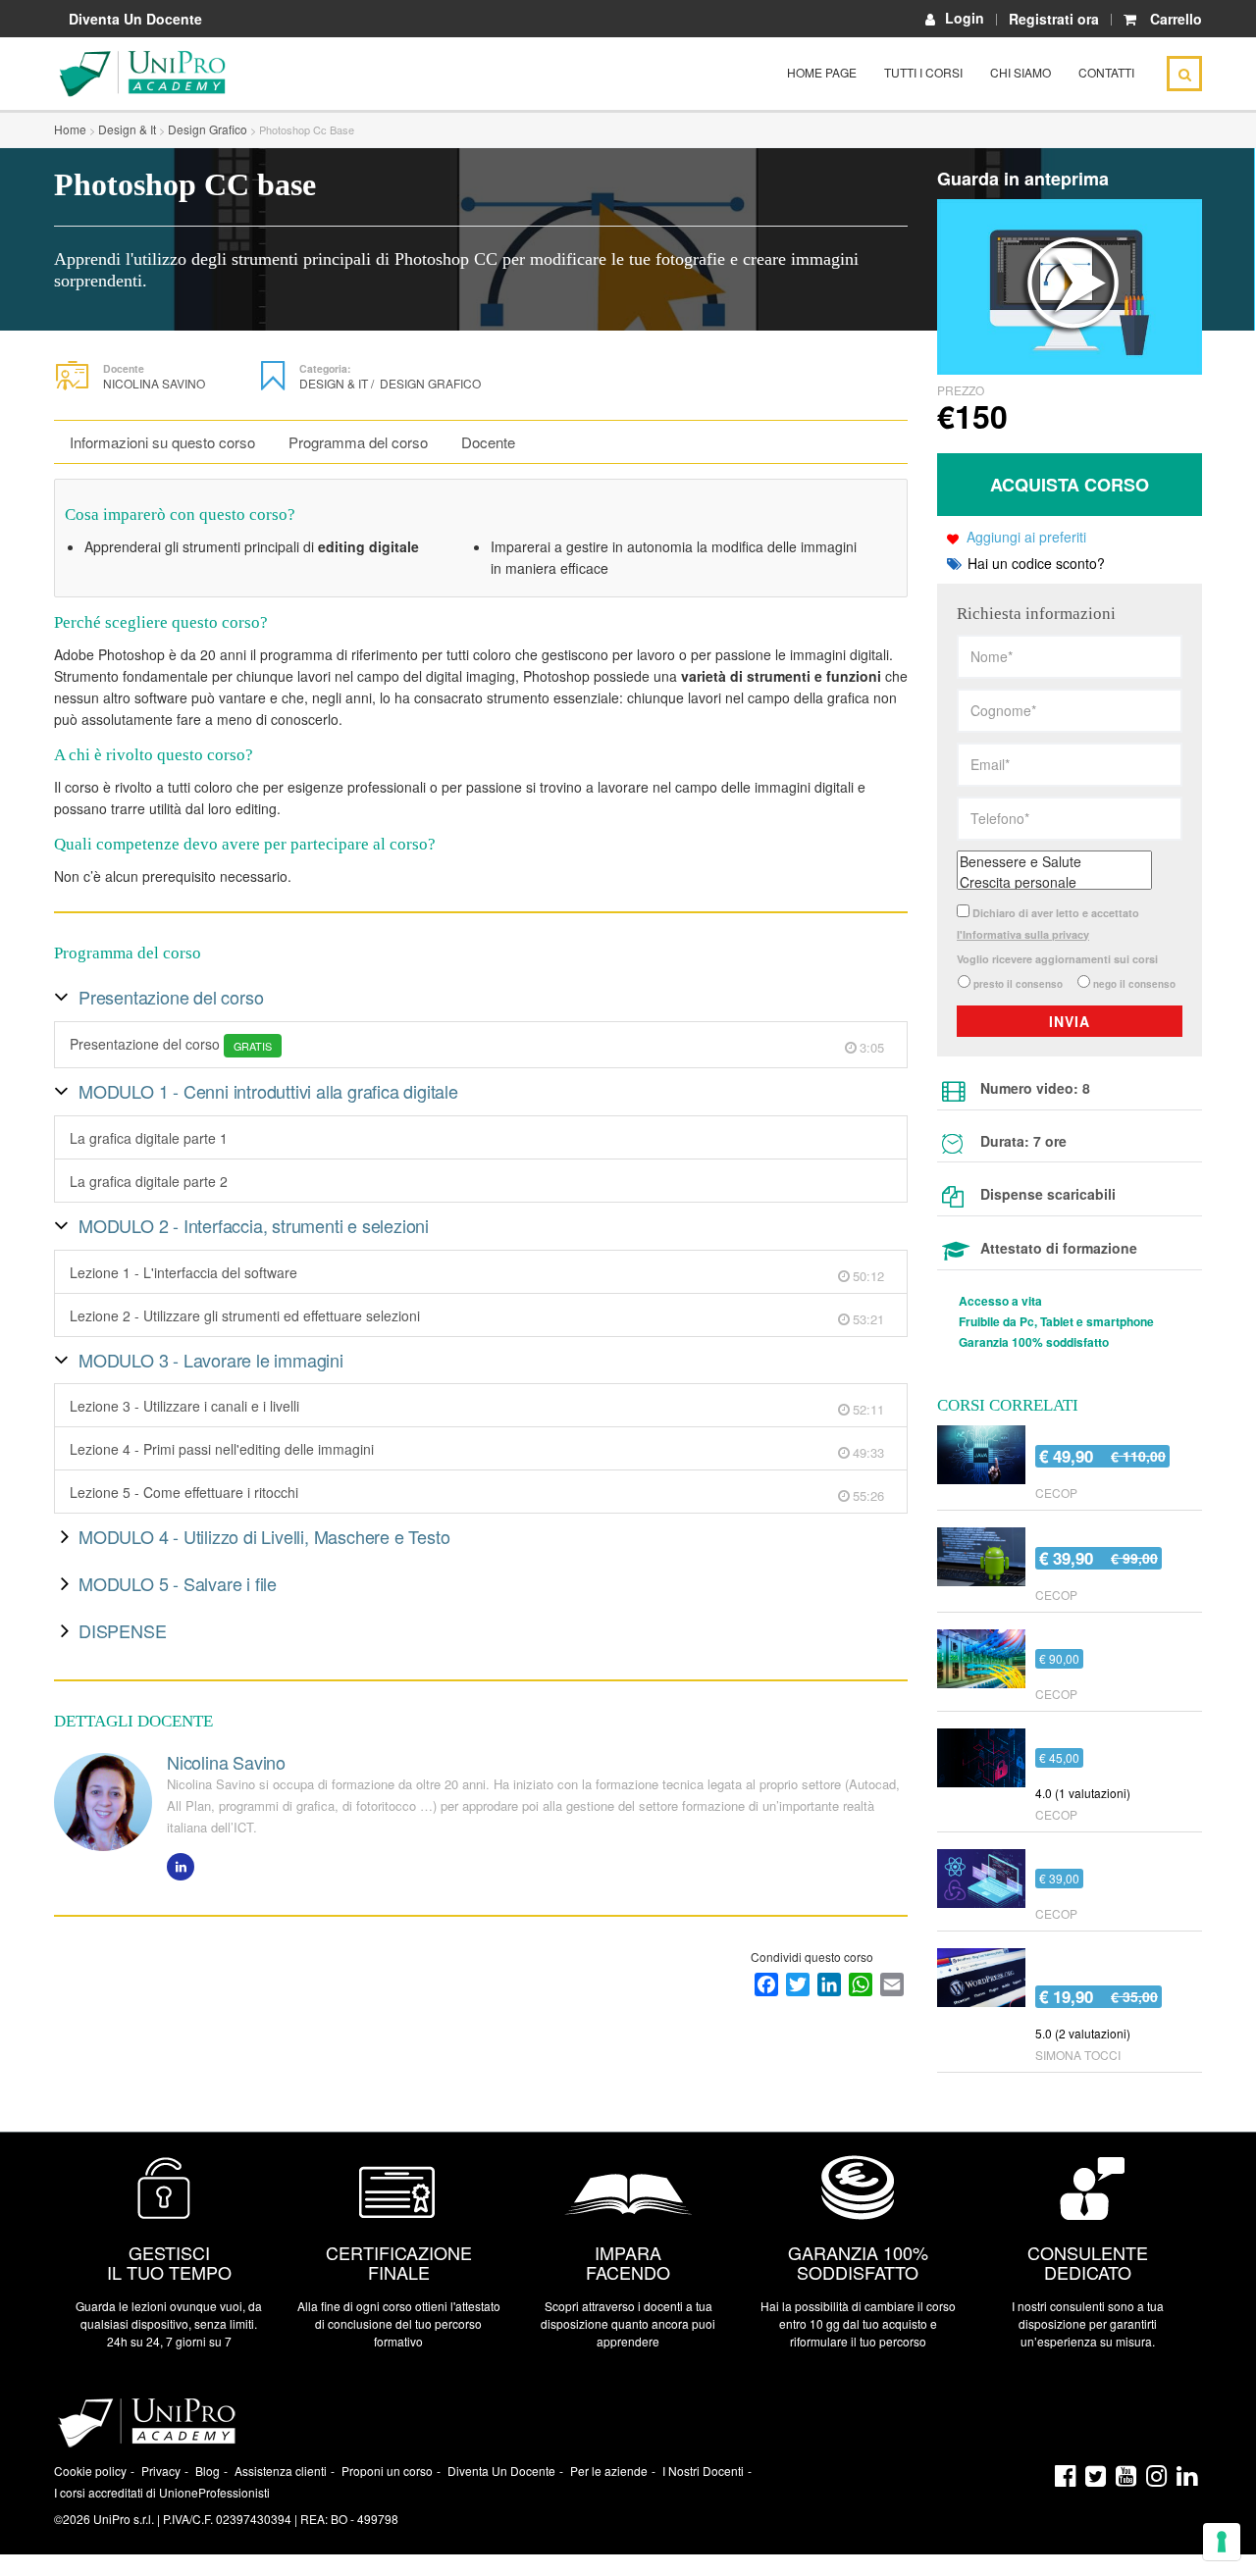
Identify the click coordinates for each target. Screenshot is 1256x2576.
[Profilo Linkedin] (181, 1867)
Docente (488, 442)
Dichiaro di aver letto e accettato (1048, 924)
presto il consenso (1018, 984)
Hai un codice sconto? (1034, 563)
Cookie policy (90, 2471)
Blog (208, 2471)
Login (965, 18)
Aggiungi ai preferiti (1026, 537)
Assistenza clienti (281, 2471)
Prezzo (961, 390)
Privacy (161, 2471)
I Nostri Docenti (703, 2471)
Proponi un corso (387, 2471)
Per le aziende (609, 2471)
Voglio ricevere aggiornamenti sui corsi (1057, 959)
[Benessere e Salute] (1054, 862)
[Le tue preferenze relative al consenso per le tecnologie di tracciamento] (1222, 2542)
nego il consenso (1134, 984)
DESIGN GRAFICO (430, 383)
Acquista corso (1070, 485)
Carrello (1176, 19)
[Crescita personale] (1054, 882)
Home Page (822, 72)
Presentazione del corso (171, 1044)
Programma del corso (358, 442)
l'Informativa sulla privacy (1023, 934)
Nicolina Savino (154, 383)
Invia (1070, 1021)
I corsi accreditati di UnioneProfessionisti (162, 2492)
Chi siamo (1020, 72)
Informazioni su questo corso (162, 442)
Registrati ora (1054, 19)
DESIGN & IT (337, 383)
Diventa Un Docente (135, 19)
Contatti (1106, 72)
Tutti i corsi (923, 72)
